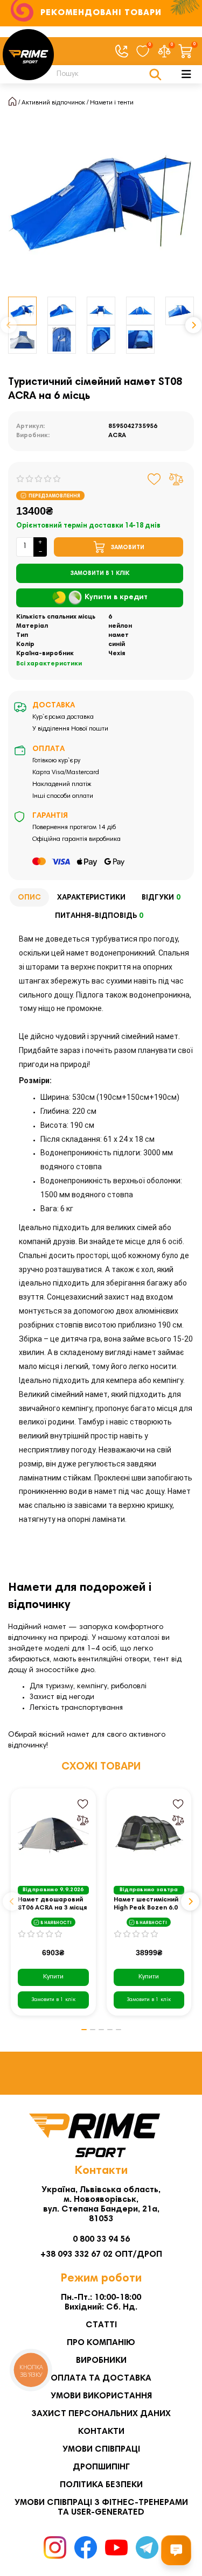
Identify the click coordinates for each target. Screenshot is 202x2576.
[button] (9, 325)
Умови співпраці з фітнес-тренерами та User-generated (101, 2508)
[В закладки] (154, 479)
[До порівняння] (176, 479)
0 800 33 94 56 (101, 2240)
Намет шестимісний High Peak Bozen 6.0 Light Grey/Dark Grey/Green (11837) (147, 1904)
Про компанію (101, 2343)
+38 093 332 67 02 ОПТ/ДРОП (101, 2255)
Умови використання (101, 2396)
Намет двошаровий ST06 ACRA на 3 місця (52, 1904)
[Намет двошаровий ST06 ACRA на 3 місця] (53, 1835)
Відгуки (161, 898)
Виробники (101, 2361)
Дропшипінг (101, 2467)
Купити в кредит (116, 598)
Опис (29, 898)
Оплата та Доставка (101, 2378)
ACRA (117, 436)
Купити (53, 1977)
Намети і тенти (112, 103)
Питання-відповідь (99, 916)
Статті (101, 2325)
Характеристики (91, 898)
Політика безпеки (101, 2485)
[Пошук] (155, 74)
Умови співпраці (101, 2449)
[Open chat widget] (176, 2550)
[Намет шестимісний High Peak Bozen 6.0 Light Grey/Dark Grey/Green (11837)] (149, 1835)
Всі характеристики (49, 664)
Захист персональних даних (101, 2414)
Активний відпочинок (53, 103)
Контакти (101, 2432)
